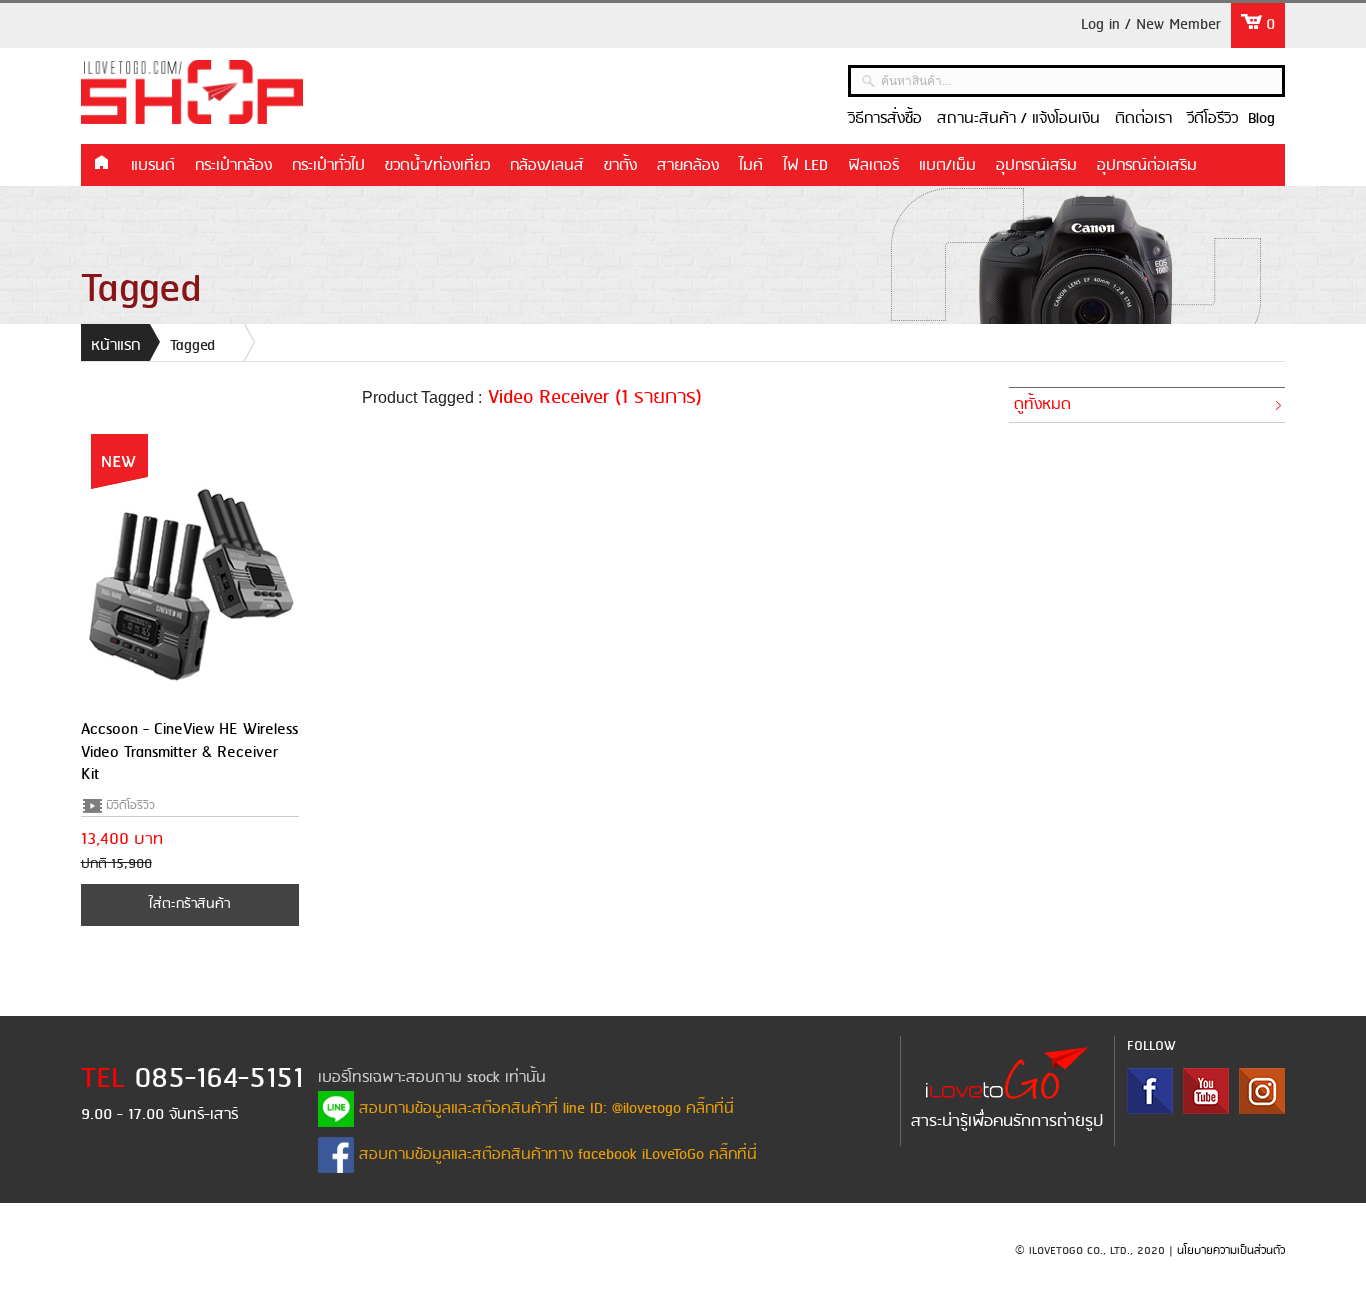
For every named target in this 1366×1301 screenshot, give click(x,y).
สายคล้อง (688, 166)
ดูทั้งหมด (1042, 405)
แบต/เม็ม (947, 166)
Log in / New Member (1151, 25)
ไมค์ (751, 166)
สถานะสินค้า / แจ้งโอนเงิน (1018, 119)
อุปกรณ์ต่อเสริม (1147, 166)
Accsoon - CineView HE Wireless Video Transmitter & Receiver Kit (189, 752)
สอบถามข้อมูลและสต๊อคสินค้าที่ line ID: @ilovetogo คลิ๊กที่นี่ (544, 1109)
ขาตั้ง (620, 166)
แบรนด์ (153, 166)
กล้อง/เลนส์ (547, 166)
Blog (1261, 119)
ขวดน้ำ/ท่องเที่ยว (437, 166)
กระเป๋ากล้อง (233, 166)
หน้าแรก (101, 164)
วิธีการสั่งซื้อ (885, 119)
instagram (1262, 1091)
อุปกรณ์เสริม (1036, 166)
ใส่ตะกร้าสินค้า (189, 904)
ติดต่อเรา (1143, 119)
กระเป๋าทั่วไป (328, 166)
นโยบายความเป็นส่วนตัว (1231, 1251)
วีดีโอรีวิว (1212, 119)
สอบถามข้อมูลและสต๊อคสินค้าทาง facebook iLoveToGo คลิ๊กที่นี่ (555, 1155)
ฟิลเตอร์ (873, 166)
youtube (1206, 1091)
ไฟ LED (805, 166)
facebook (1150, 1091)
